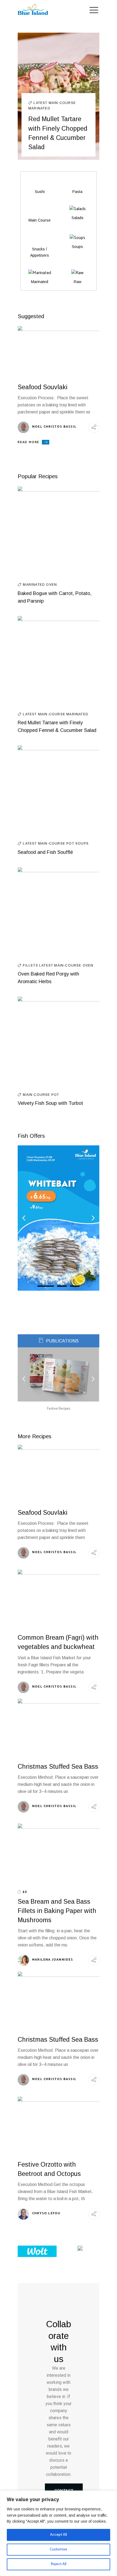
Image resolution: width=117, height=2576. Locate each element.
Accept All (59, 2535)
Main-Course (62, 103)
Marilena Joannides (53, 1960)
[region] (59, 2533)
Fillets (31, 965)
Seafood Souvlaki (43, 387)
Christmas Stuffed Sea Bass (58, 1767)
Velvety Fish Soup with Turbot (50, 1103)
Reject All (59, 2564)
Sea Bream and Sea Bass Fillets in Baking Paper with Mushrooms (57, 1911)
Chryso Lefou (46, 2213)
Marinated (39, 108)
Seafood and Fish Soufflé (45, 852)
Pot (71, 844)
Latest (41, 103)
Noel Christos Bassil (54, 427)
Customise (59, 2549)
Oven (51, 585)
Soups (82, 844)
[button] (24, 1218)
